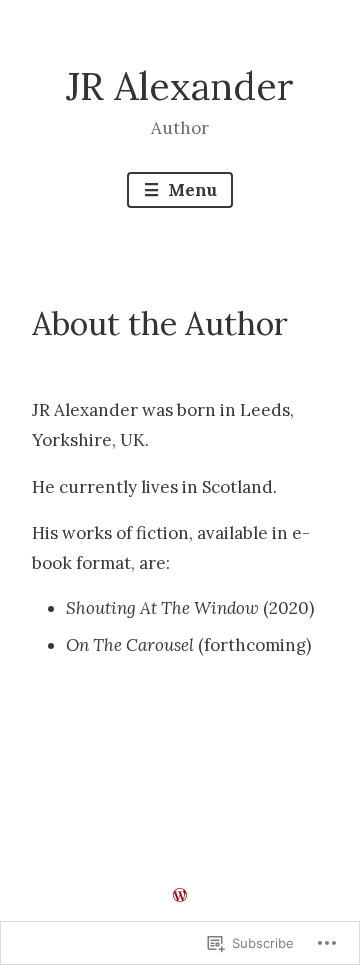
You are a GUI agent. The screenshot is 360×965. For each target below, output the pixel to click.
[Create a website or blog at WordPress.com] (180, 896)
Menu (190, 190)
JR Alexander (180, 86)
